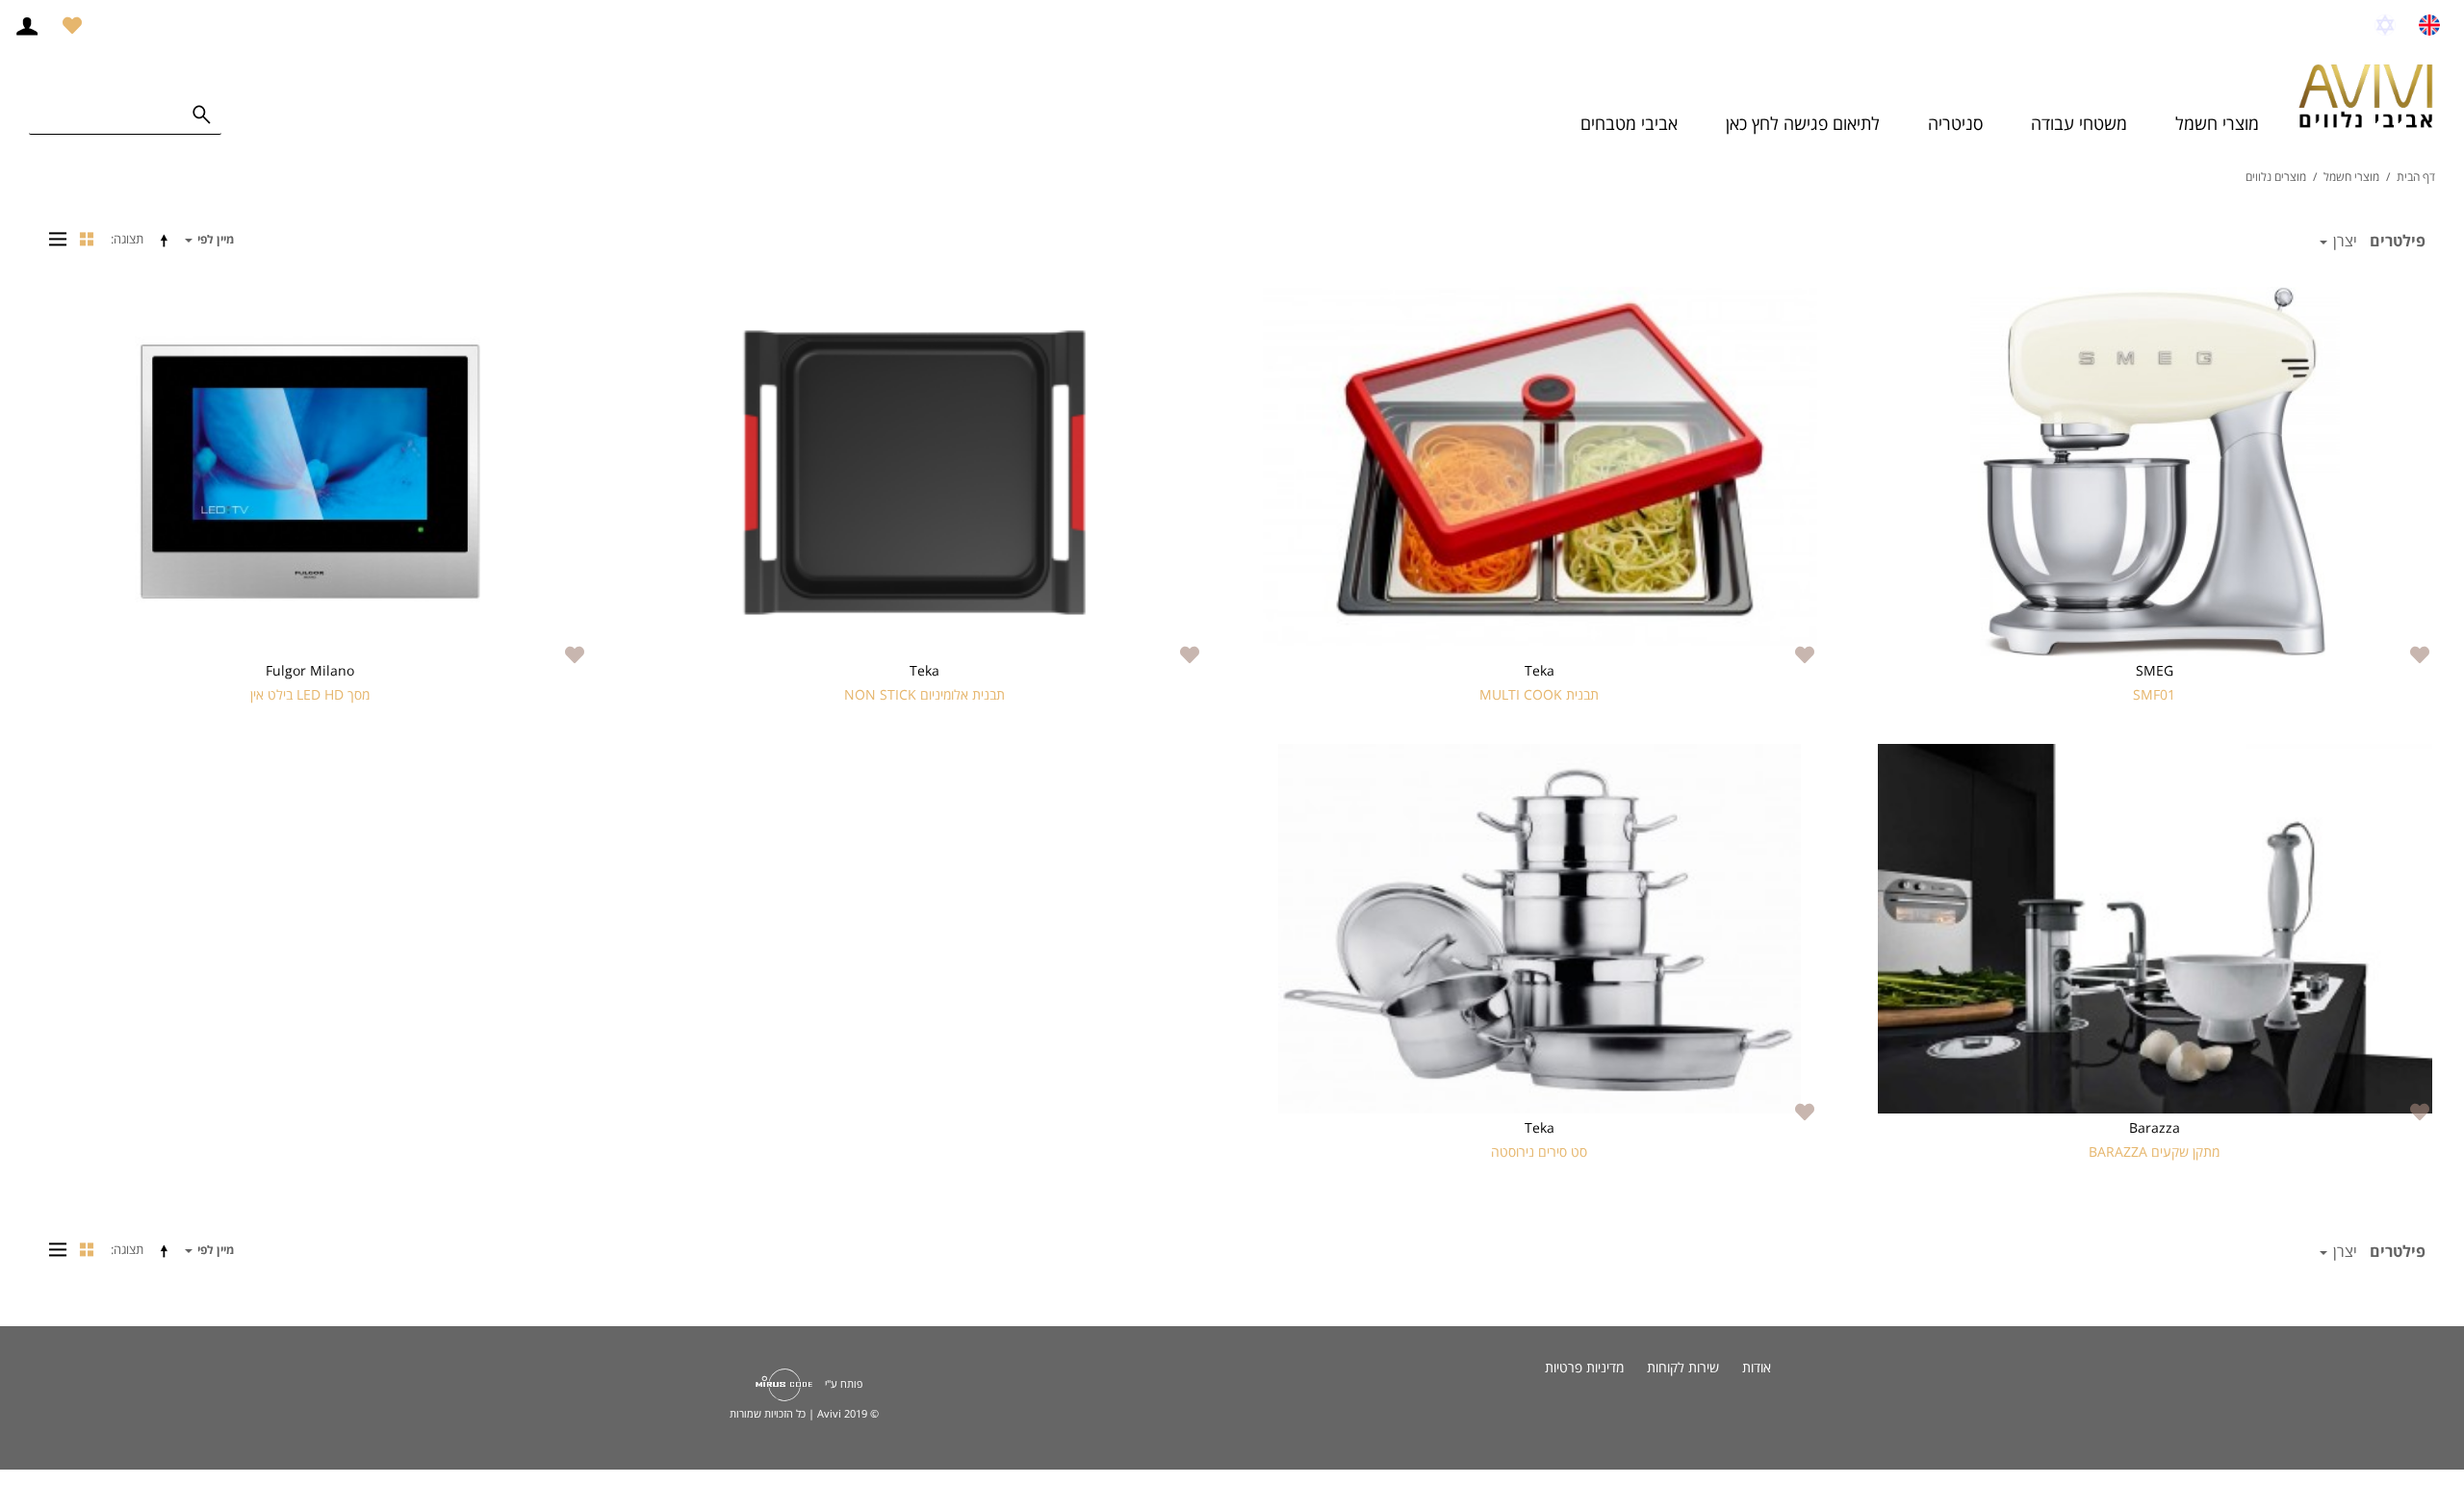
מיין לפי (214, 239)
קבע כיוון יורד (167, 240)
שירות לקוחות (1683, 1367)
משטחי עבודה (2079, 123)
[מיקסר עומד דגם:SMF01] (2155, 472)
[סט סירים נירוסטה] (1540, 929)
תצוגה (128, 239)
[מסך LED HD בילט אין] (309, 472)
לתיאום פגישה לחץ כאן (1803, 123)
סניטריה (1955, 123)
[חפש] (202, 115)
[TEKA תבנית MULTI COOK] (1540, 472)
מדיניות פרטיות (1584, 1367)
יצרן (2343, 241)
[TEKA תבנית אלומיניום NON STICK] (924, 472)
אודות (1757, 1367)
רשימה (53, 239)
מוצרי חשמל (2217, 123)
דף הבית (2416, 177)
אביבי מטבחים (1629, 123)
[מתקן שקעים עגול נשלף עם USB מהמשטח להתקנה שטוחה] (2155, 929)
